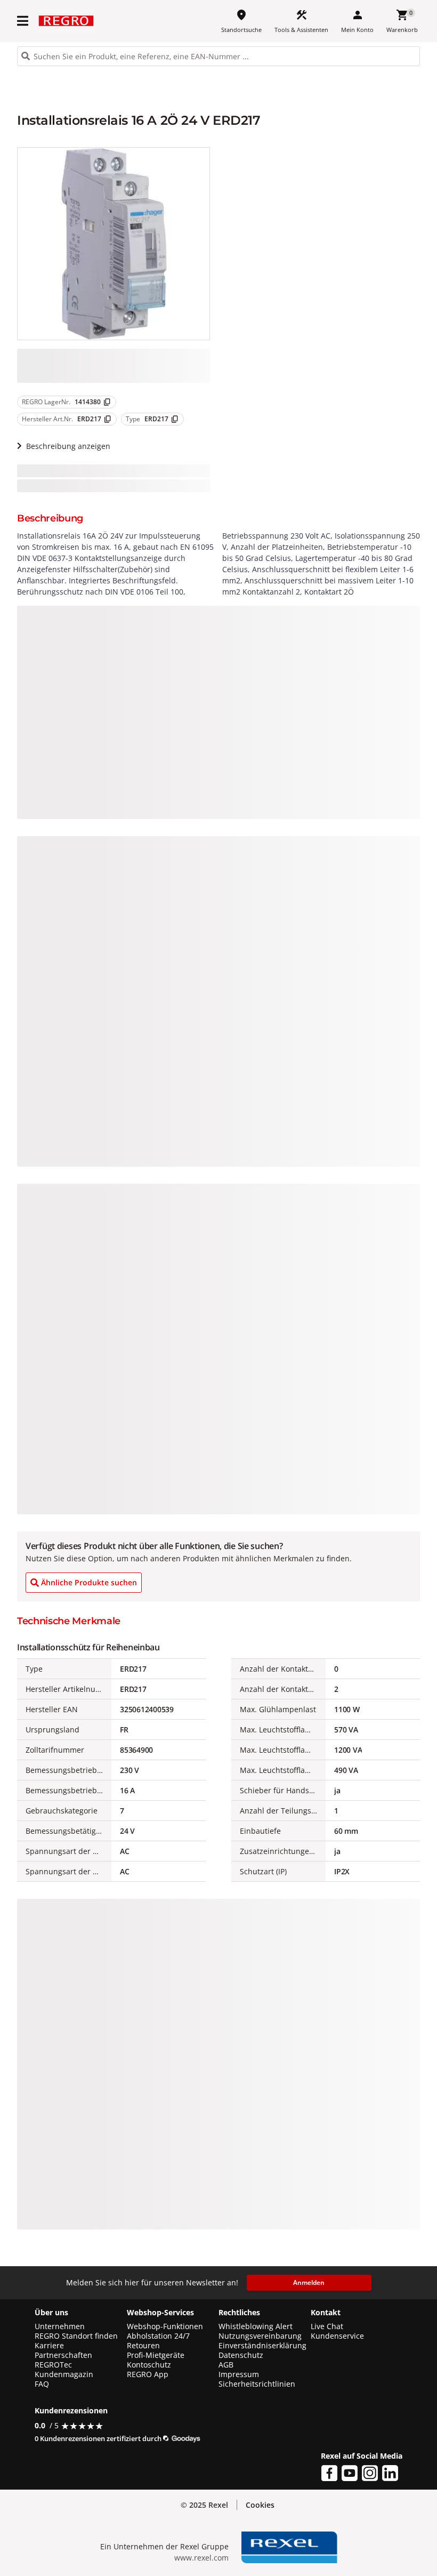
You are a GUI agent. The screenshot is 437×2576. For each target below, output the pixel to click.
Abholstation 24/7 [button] (158, 2336)
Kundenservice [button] (337, 2336)
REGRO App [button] (148, 2374)
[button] (23, 21)
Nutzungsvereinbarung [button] (260, 2336)
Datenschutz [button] (241, 2355)
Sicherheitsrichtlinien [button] (257, 2384)
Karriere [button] (49, 2346)
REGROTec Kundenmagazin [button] (64, 2370)
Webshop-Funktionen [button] (165, 2326)
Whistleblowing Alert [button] (256, 2326)
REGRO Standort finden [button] (76, 2336)
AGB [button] (226, 2365)
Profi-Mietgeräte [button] (156, 2355)
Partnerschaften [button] (63, 2355)
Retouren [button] (143, 2346)
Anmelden (309, 2282)
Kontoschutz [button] (149, 2365)
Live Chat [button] (327, 2326)
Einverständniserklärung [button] (262, 2346)
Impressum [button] (239, 2374)
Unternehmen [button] (60, 2326)
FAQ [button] (42, 2384)
